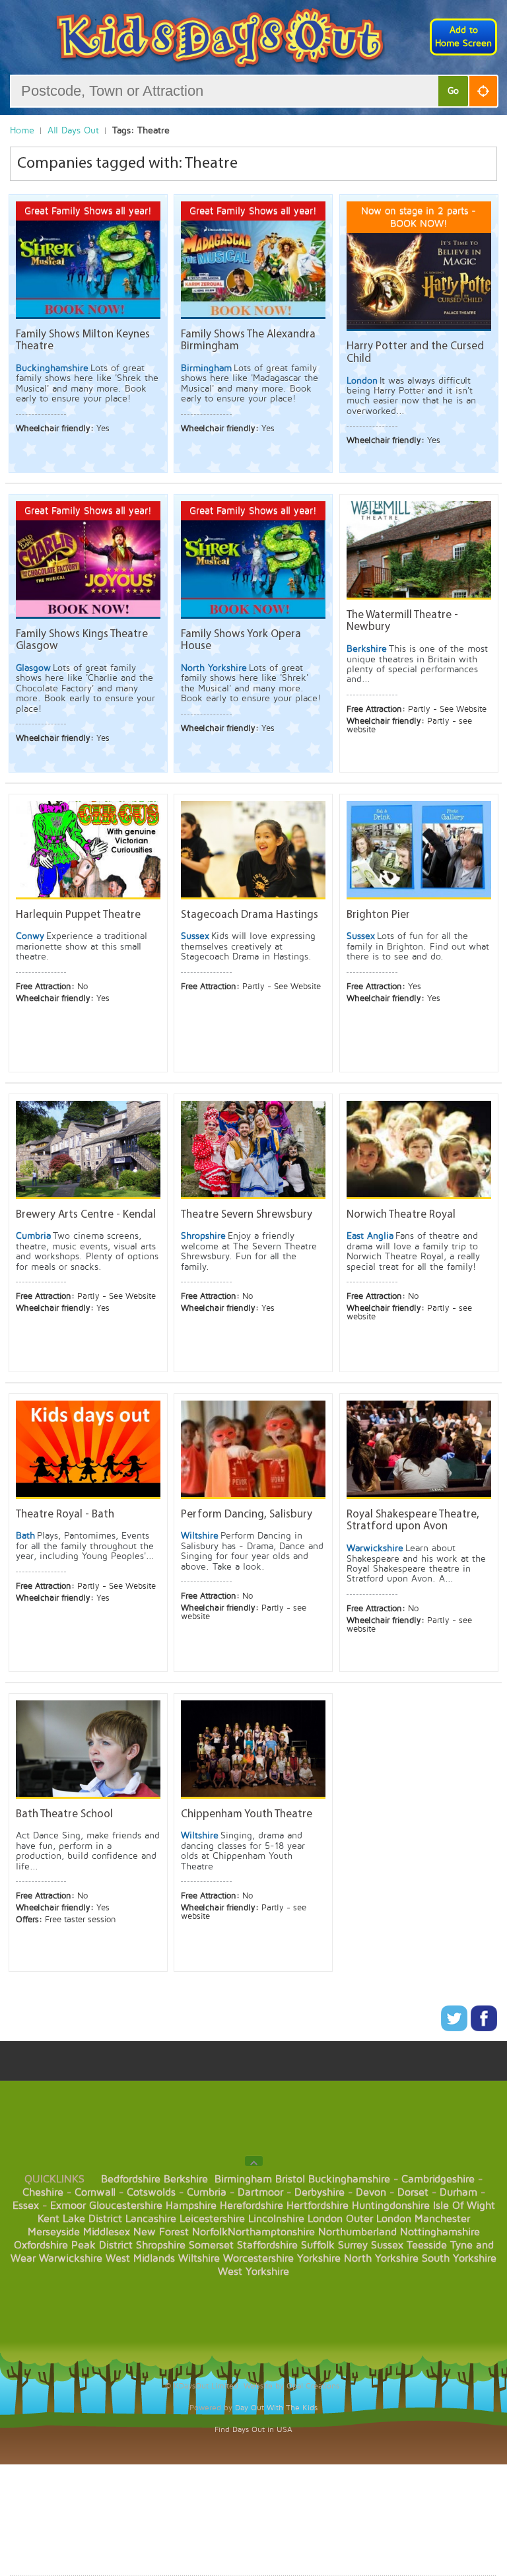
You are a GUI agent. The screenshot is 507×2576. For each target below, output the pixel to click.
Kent (49, 2219)
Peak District (102, 2245)
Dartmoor (260, 2192)
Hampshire (191, 2206)
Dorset (413, 2192)
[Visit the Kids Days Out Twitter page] (456, 2028)
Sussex (387, 2245)
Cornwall (95, 2192)
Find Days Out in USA (253, 2430)
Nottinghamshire (440, 2232)
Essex (26, 2206)
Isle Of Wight (464, 2206)
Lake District (92, 2219)
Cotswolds (151, 2192)
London (325, 2219)
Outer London (379, 2219)
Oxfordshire (41, 2245)
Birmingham (243, 2179)
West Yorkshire (253, 2272)
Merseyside (54, 2232)
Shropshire (161, 2245)
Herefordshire (252, 2206)
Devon (371, 2192)
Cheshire (43, 2192)
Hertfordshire (318, 2206)
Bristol (290, 2179)
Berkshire (186, 2179)
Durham (458, 2192)
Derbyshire (320, 2192)
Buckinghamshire (349, 2179)
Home (22, 130)
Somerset (211, 2245)
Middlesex (107, 2232)
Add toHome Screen (463, 37)
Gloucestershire (126, 2206)
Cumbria (207, 2192)
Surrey (353, 2245)
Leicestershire (212, 2219)
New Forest (161, 2232)
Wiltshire (199, 2258)
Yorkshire (319, 2258)
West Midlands (140, 2258)
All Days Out (73, 130)
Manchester (442, 2219)
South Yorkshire (459, 2258)
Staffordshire (267, 2245)
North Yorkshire (381, 2258)
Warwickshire (71, 2258)
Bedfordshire (131, 2179)
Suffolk (318, 2245)
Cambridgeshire (438, 2179)
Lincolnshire (276, 2219)
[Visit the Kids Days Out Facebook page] (484, 2028)
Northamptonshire (271, 2232)
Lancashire (151, 2219)
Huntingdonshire (391, 2206)
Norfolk (210, 2232)
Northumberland (357, 2232)
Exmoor (68, 2206)
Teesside (427, 2245)
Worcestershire (258, 2258)
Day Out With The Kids (276, 2408)
